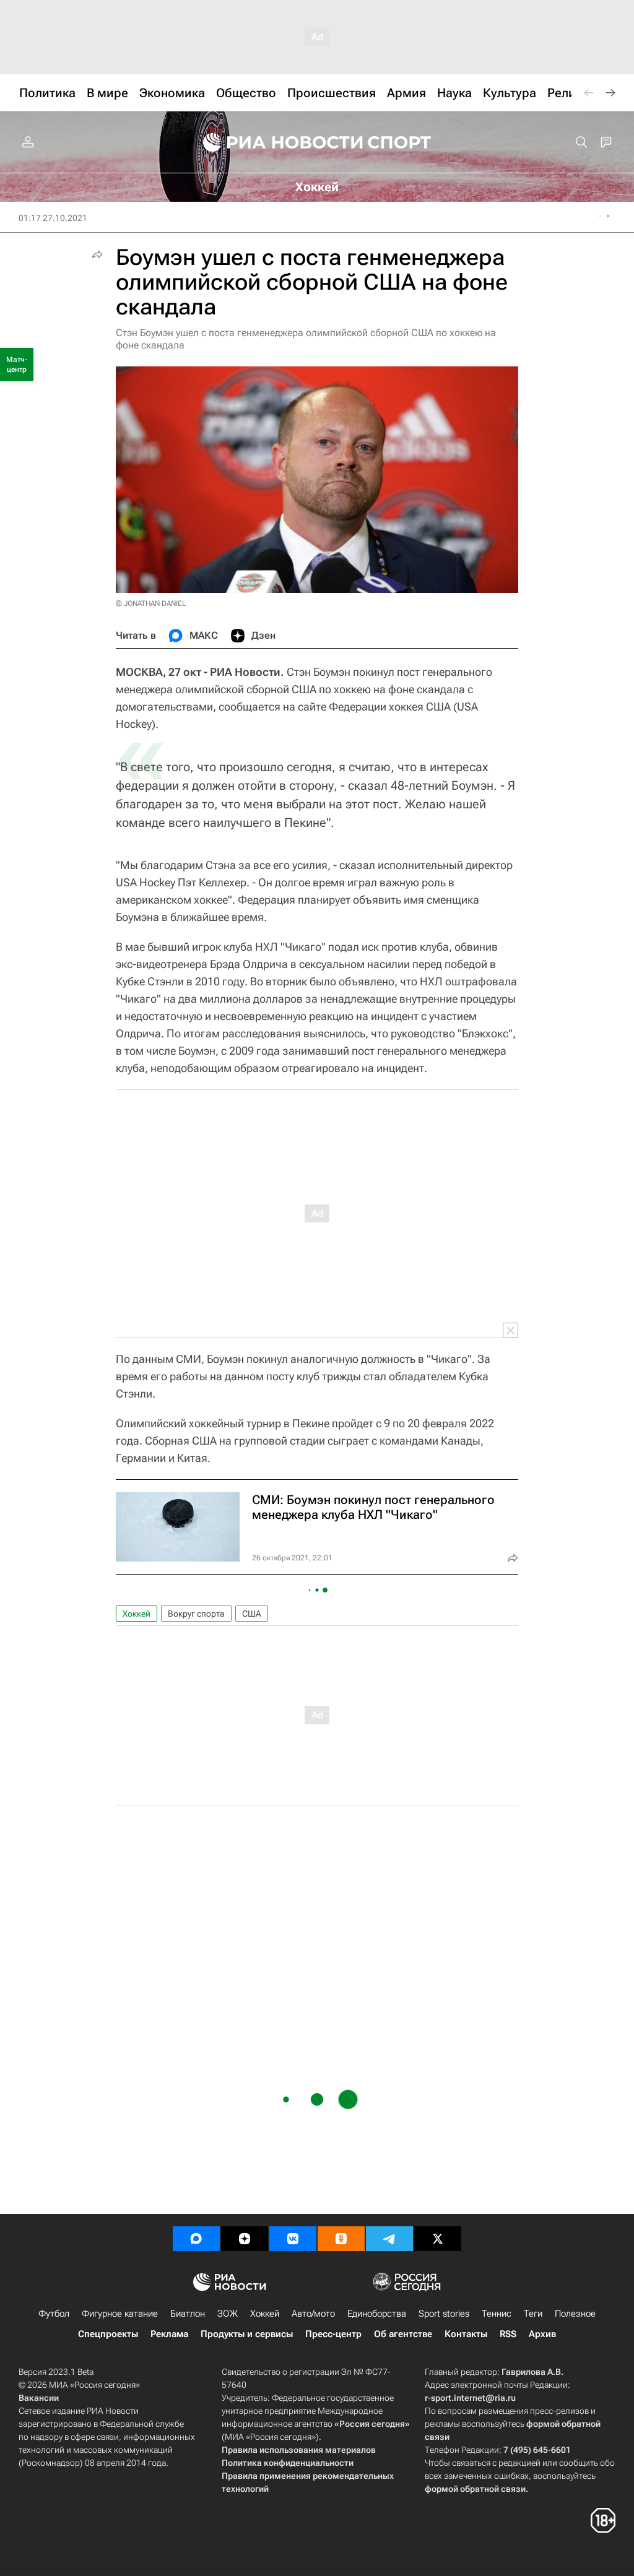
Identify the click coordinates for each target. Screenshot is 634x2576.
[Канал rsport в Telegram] (389, 2239)
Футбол (54, 2314)
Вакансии (39, 2398)
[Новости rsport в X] (438, 2239)
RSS (508, 2334)
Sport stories (444, 2314)
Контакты (466, 2334)
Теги (533, 2314)
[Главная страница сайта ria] (275, 142)
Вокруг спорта (196, 1614)
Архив (542, 2334)
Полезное (575, 2314)
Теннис (497, 2314)
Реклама (169, 2334)
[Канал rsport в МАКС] (196, 2239)
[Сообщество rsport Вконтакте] (293, 2239)
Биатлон (188, 2314)
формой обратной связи (475, 2489)
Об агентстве (403, 2334)
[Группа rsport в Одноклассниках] (341, 2239)
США (252, 1614)
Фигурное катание (120, 2314)
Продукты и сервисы (247, 2334)
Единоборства (377, 2314)
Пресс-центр (333, 2334)
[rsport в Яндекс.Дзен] (245, 2239)
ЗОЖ (228, 2314)
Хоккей (137, 1614)
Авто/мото (313, 2314)
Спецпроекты (108, 2334)
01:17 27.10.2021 (53, 218)
